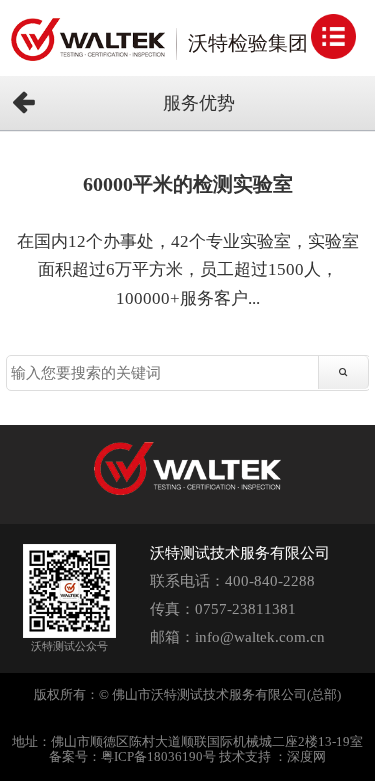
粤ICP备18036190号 (158, 757)
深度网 (306, 757)
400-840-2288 (270, 581)
